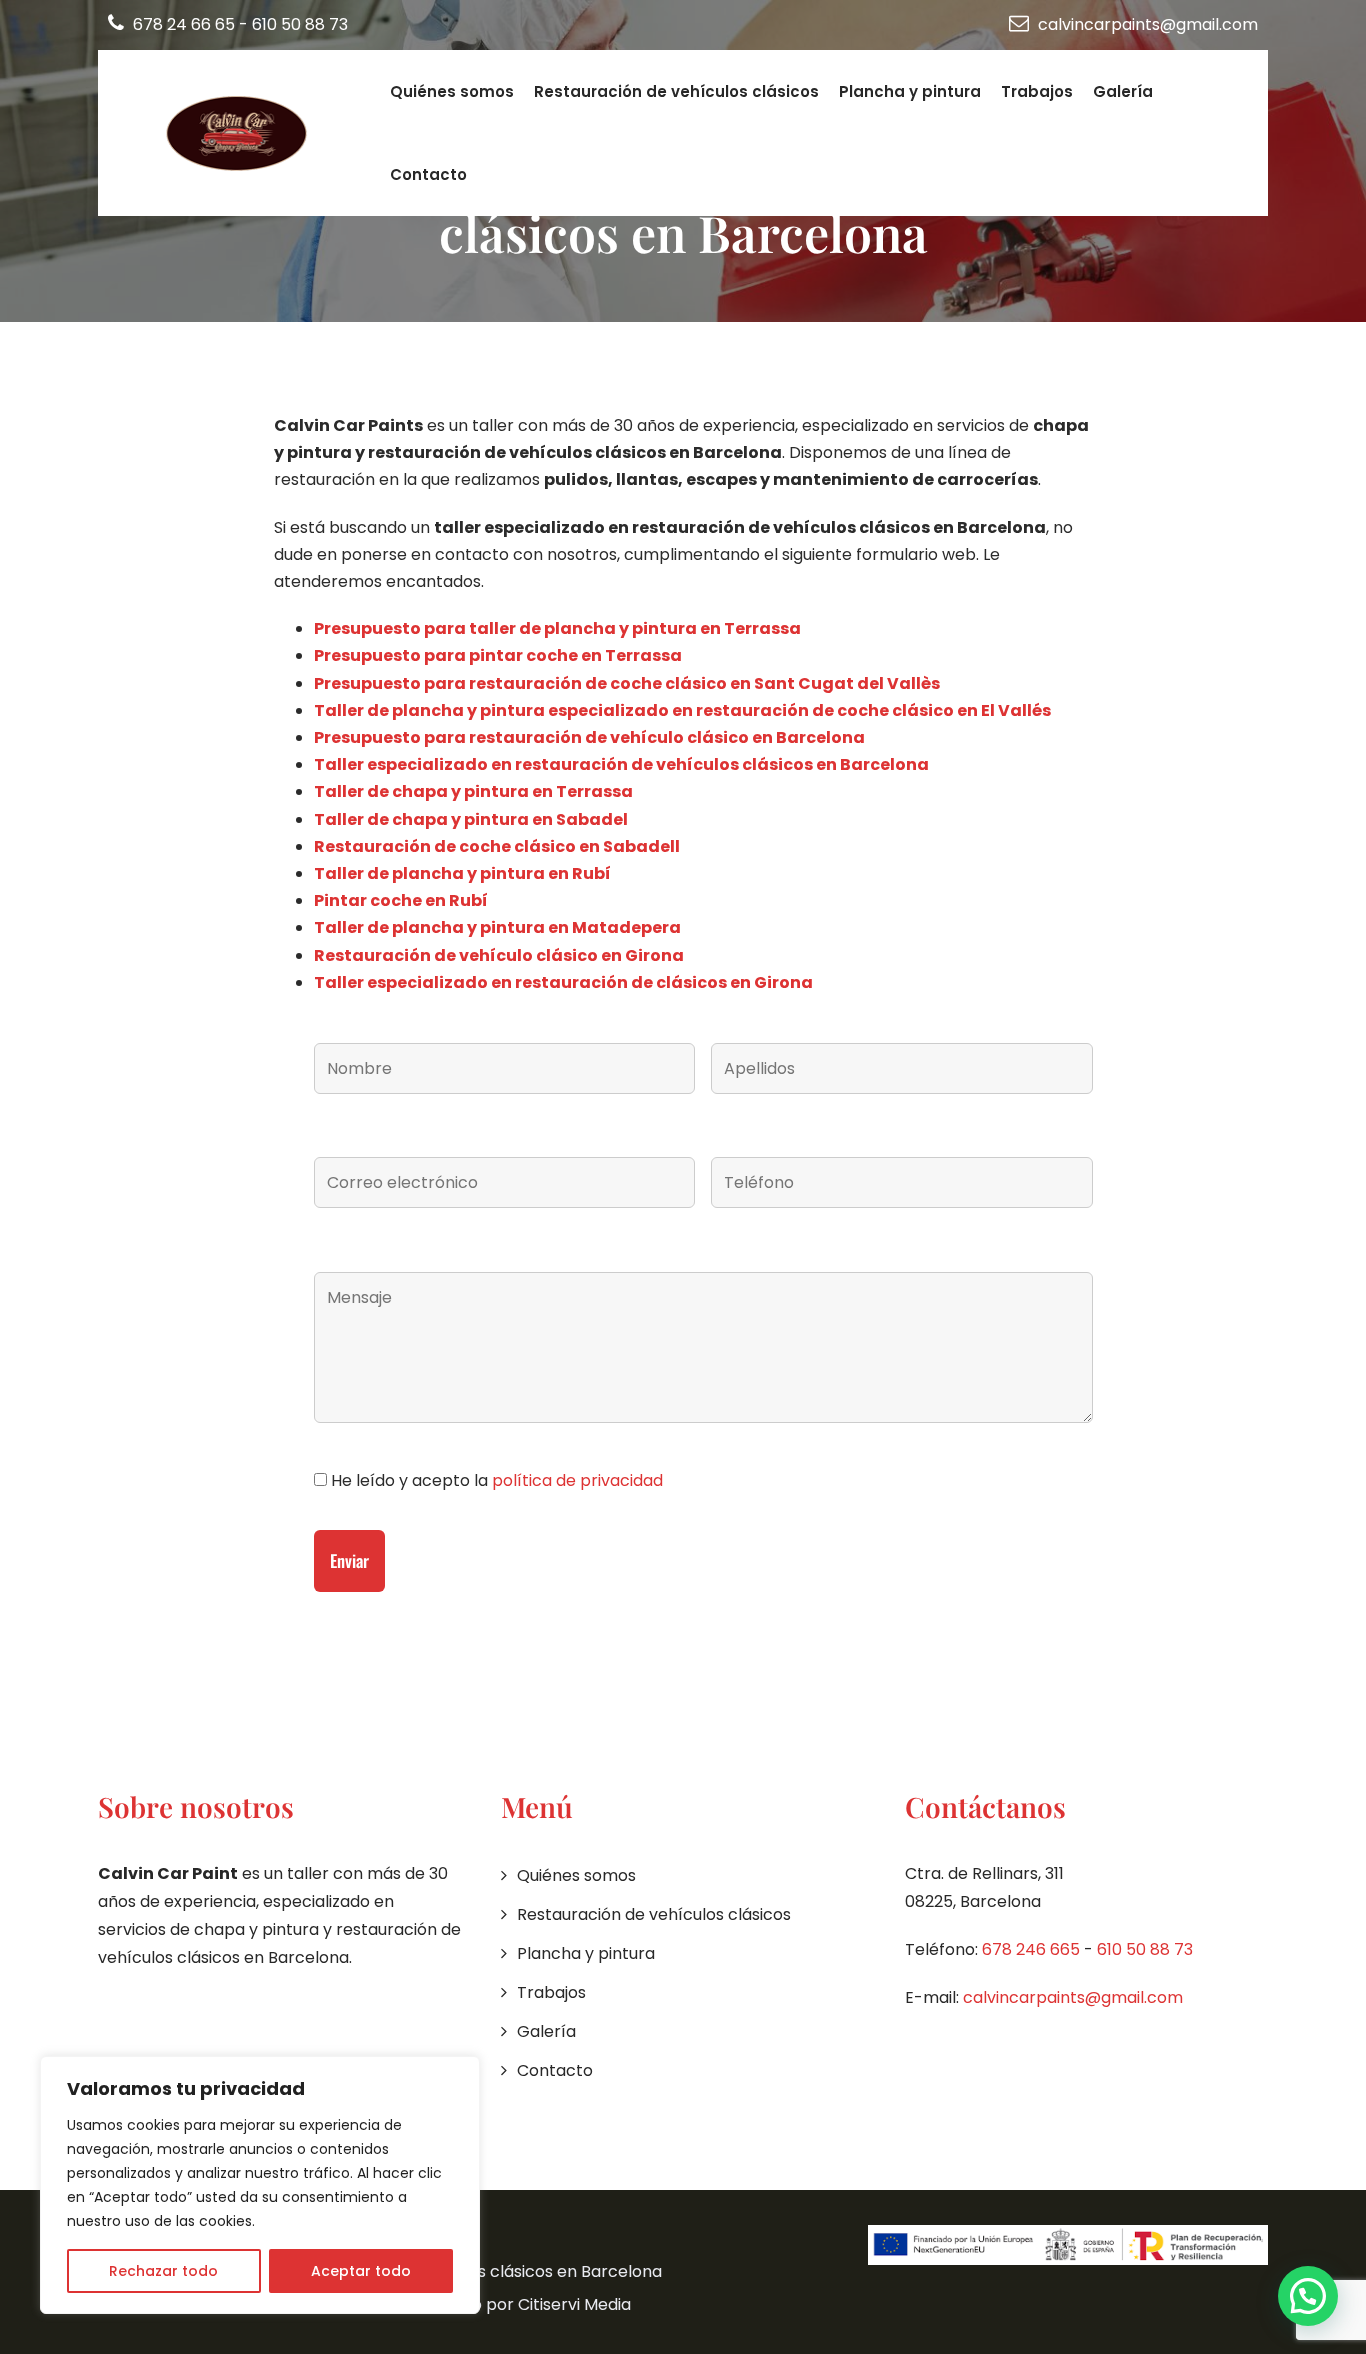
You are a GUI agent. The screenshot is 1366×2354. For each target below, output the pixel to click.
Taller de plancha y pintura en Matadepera (497, 927)
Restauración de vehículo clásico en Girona (499, 955)
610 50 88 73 (300, 24)
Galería (1123, 91)
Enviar (349, 1560)
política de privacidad (577, 1480)
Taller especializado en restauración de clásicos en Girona (563, 982)
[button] (1308, 2296)
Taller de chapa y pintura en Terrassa (473, 791)
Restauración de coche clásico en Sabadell (497, 846)
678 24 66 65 (184, 24)
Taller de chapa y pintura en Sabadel (471, 819)
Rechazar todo (163, 2271)
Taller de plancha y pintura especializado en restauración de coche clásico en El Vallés (682, 710)
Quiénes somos (452, 91)
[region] (260, 2185)
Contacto (428, 174)
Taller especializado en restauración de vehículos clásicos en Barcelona (621, 764)
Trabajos (1037, 91)
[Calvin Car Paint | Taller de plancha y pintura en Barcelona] (240, 133)
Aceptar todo (361, 2271)
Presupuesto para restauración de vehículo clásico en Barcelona (589, 737)
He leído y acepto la (495, 1480)
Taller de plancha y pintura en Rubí (464, 873)
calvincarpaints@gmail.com (1146, 24)
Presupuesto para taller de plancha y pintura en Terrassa (557, 628)
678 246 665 (1031, 1949)
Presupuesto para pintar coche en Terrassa (498, 655)
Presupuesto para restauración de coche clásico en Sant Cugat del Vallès (627, 683)
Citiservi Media (574, 2304)
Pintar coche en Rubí (401, 900)
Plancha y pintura (910, 91)
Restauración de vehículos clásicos (676, 91)
